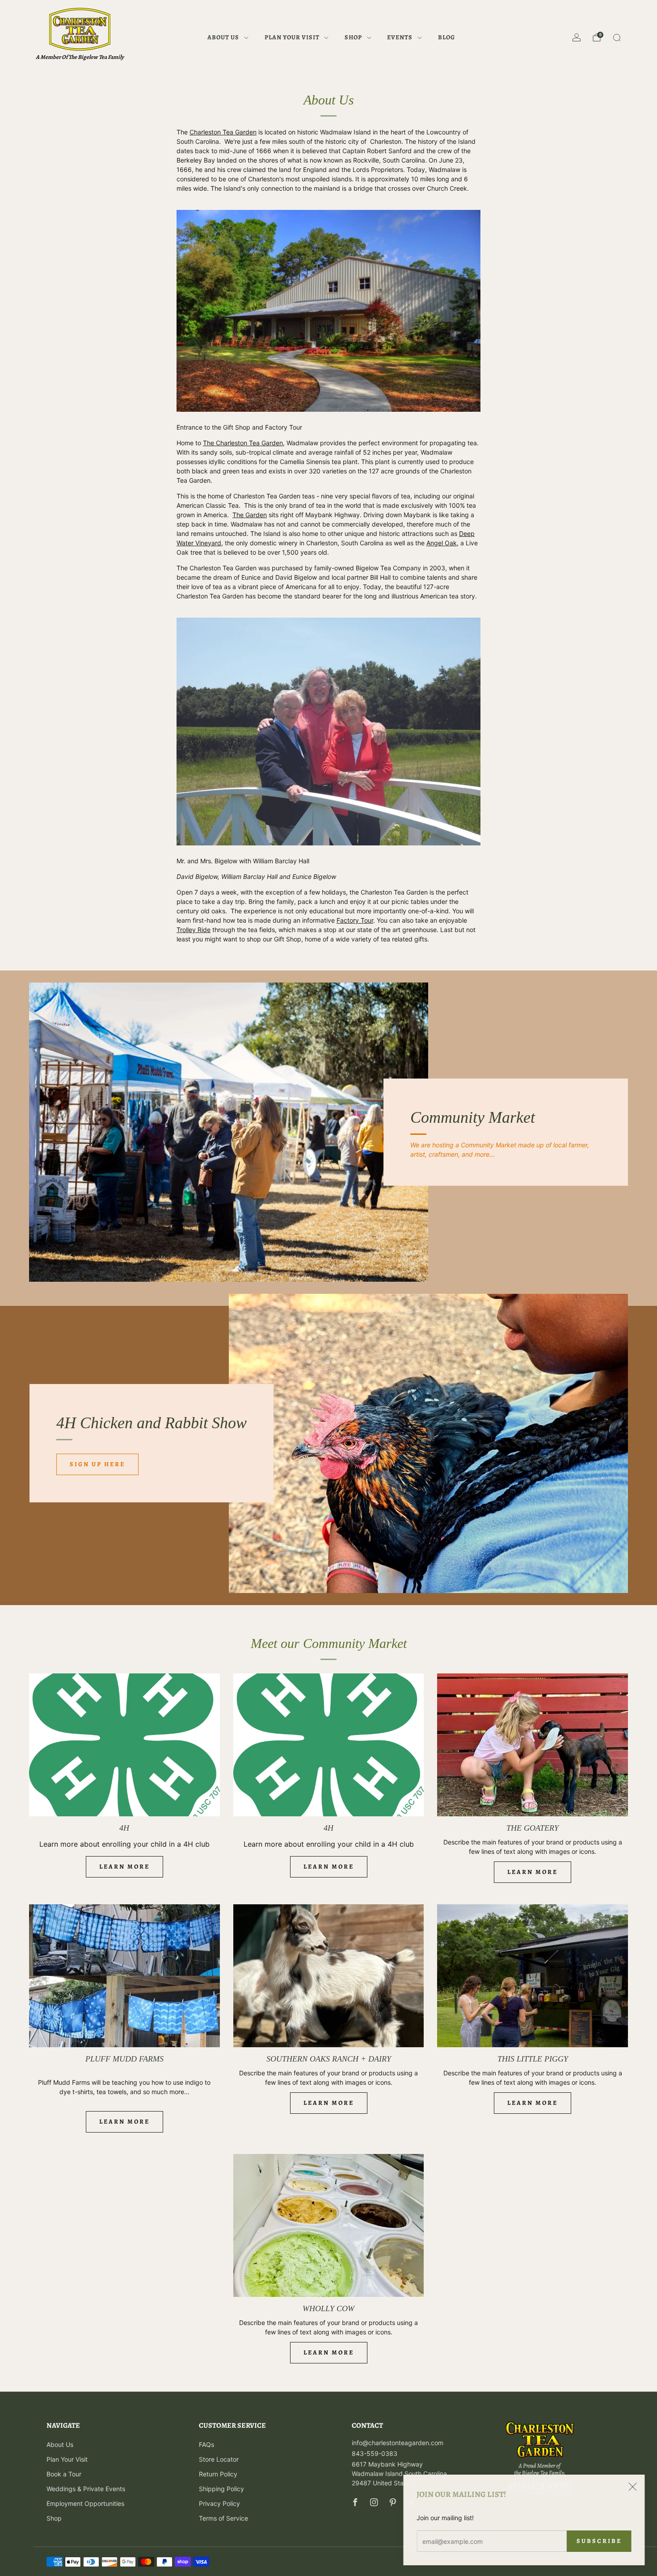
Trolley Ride (194, 930)
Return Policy (218, 2474)
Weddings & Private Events (86, 2489)
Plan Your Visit (292, 37)
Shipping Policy (221, 2489)
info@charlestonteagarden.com (398, 2443)
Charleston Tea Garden (223, 132)
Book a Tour (64, 2474)
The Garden (250, 515)
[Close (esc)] (629, 2487)
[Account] (577, 38)
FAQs (206, 2444)
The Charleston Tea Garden (243, 443)
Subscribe (596, 2541)
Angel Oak (442, 543)
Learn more (124, 1867)
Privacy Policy (219, 2503)
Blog (446, 37)
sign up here (97, 1464)
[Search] (617, 38)
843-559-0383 (375, 2453)
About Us (223, 37)
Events (400, 37)
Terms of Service (223, 2518)
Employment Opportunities (85, 2503)
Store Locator (219, 2459)
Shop (353, 37)
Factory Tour (355, 920)
